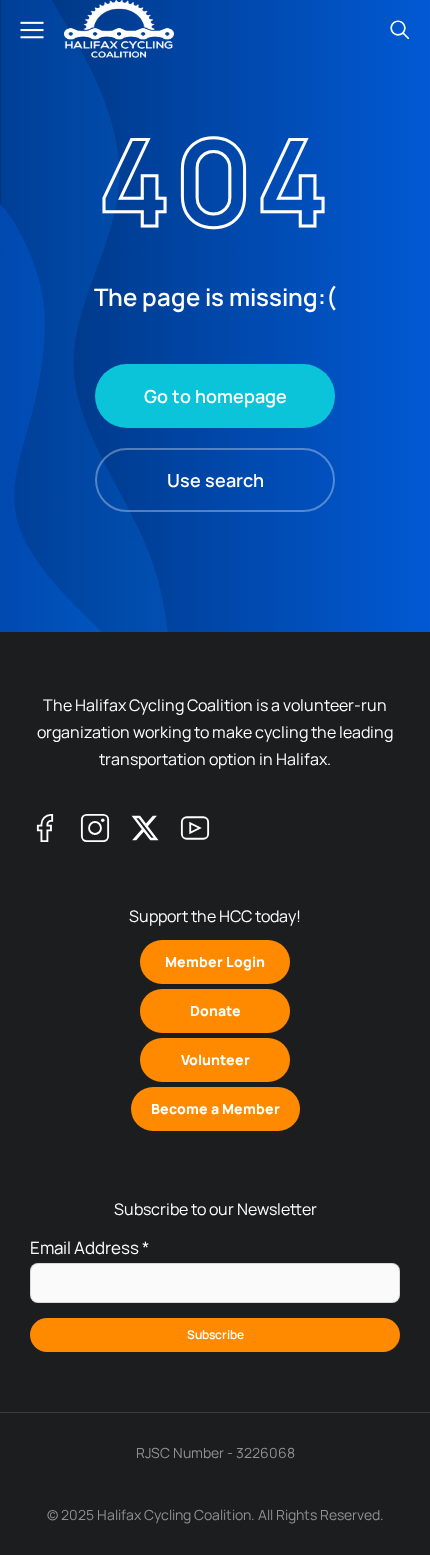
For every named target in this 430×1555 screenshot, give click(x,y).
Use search (215, 480)
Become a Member (215, 1108)
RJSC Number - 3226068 (215, 1452)
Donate (215, 1010)
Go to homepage (215, 396)
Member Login (215, 961)
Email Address (89, 1247)
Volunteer (215, 1059)
